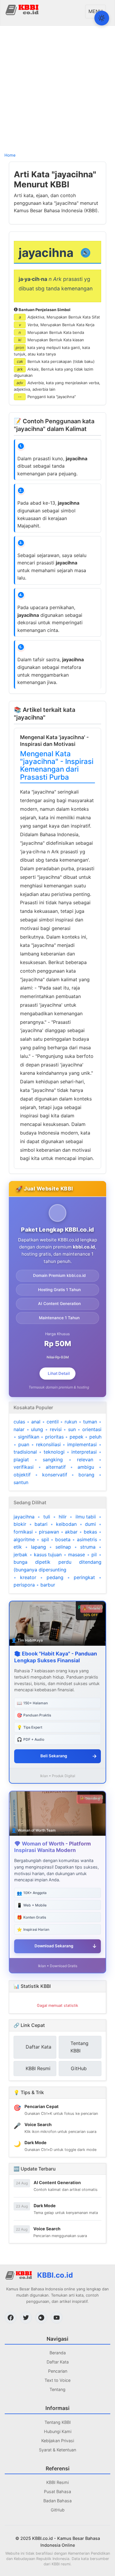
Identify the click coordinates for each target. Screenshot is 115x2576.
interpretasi (84, 1452)
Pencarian (58, 2371)
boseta (63, 1539)
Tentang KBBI (58, 2422)
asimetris (87, 1539)
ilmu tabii (86, 1517)
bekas (90, 1532)
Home (10, 155)
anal (36, 1422)
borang (86, 1475)
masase (77, 1555)
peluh (95, 1437)
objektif (22, 1475)
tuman (90, 1422)
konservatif (55, 1475)
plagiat (21, 1460)
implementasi (82, 1444)
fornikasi (23, 1532)
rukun (71, 1422)
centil (53, 1422)
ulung (37, 1429)
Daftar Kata (58, 2362)
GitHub (58, 2510)
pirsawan (49, 1532)
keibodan (66, 1524)
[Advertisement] (57, 88)
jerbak (20, 1555)
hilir (63, 1517)
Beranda (58, 2353)
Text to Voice (57, 2380)
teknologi (54, 1452)
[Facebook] (11, 2318)
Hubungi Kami (58, 2431)
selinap (63, 1547)
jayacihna (24, 1517)
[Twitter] (26, 2318)
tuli (47, 1517)
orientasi (92, 1429)
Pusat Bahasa (57, 2491)
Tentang (57, 2389)
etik (18, 1547)
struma (88, 1547)
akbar (71, 1532)
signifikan (29, 1437)
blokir (20, 1524)
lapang (38, 1547)
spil (45, 1539)
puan (24, 1444)
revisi (56, 1429)
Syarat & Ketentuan (57, 2450)
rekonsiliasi (48, 1444)
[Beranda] (23, 9)
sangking (53, 1460)
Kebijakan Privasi (58, 2441)
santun (21, 1482)
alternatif (56, 1467)
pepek (77, 1437)
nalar (19, 1429)
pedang (55, 1577)
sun (72, 1429)
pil (94, 1555)
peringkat (84, 1577)
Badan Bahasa (57, 2501)
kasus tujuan (48, 1555)
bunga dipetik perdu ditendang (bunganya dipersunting (57, 1566)
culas (19, 1422)
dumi (90, 1524)
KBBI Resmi (57, 2482)
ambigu (86, 1467)
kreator (28, 1577)
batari (41, 1524)
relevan (85, 1460)
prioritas (54, 1437)
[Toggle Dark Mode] (102, 18)
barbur (48, 1585)
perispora (24, 1585)
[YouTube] (57, 2318)
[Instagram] (41, 2318)
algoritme (24, 1539)
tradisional (25, 1452)
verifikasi (24, 1467)
